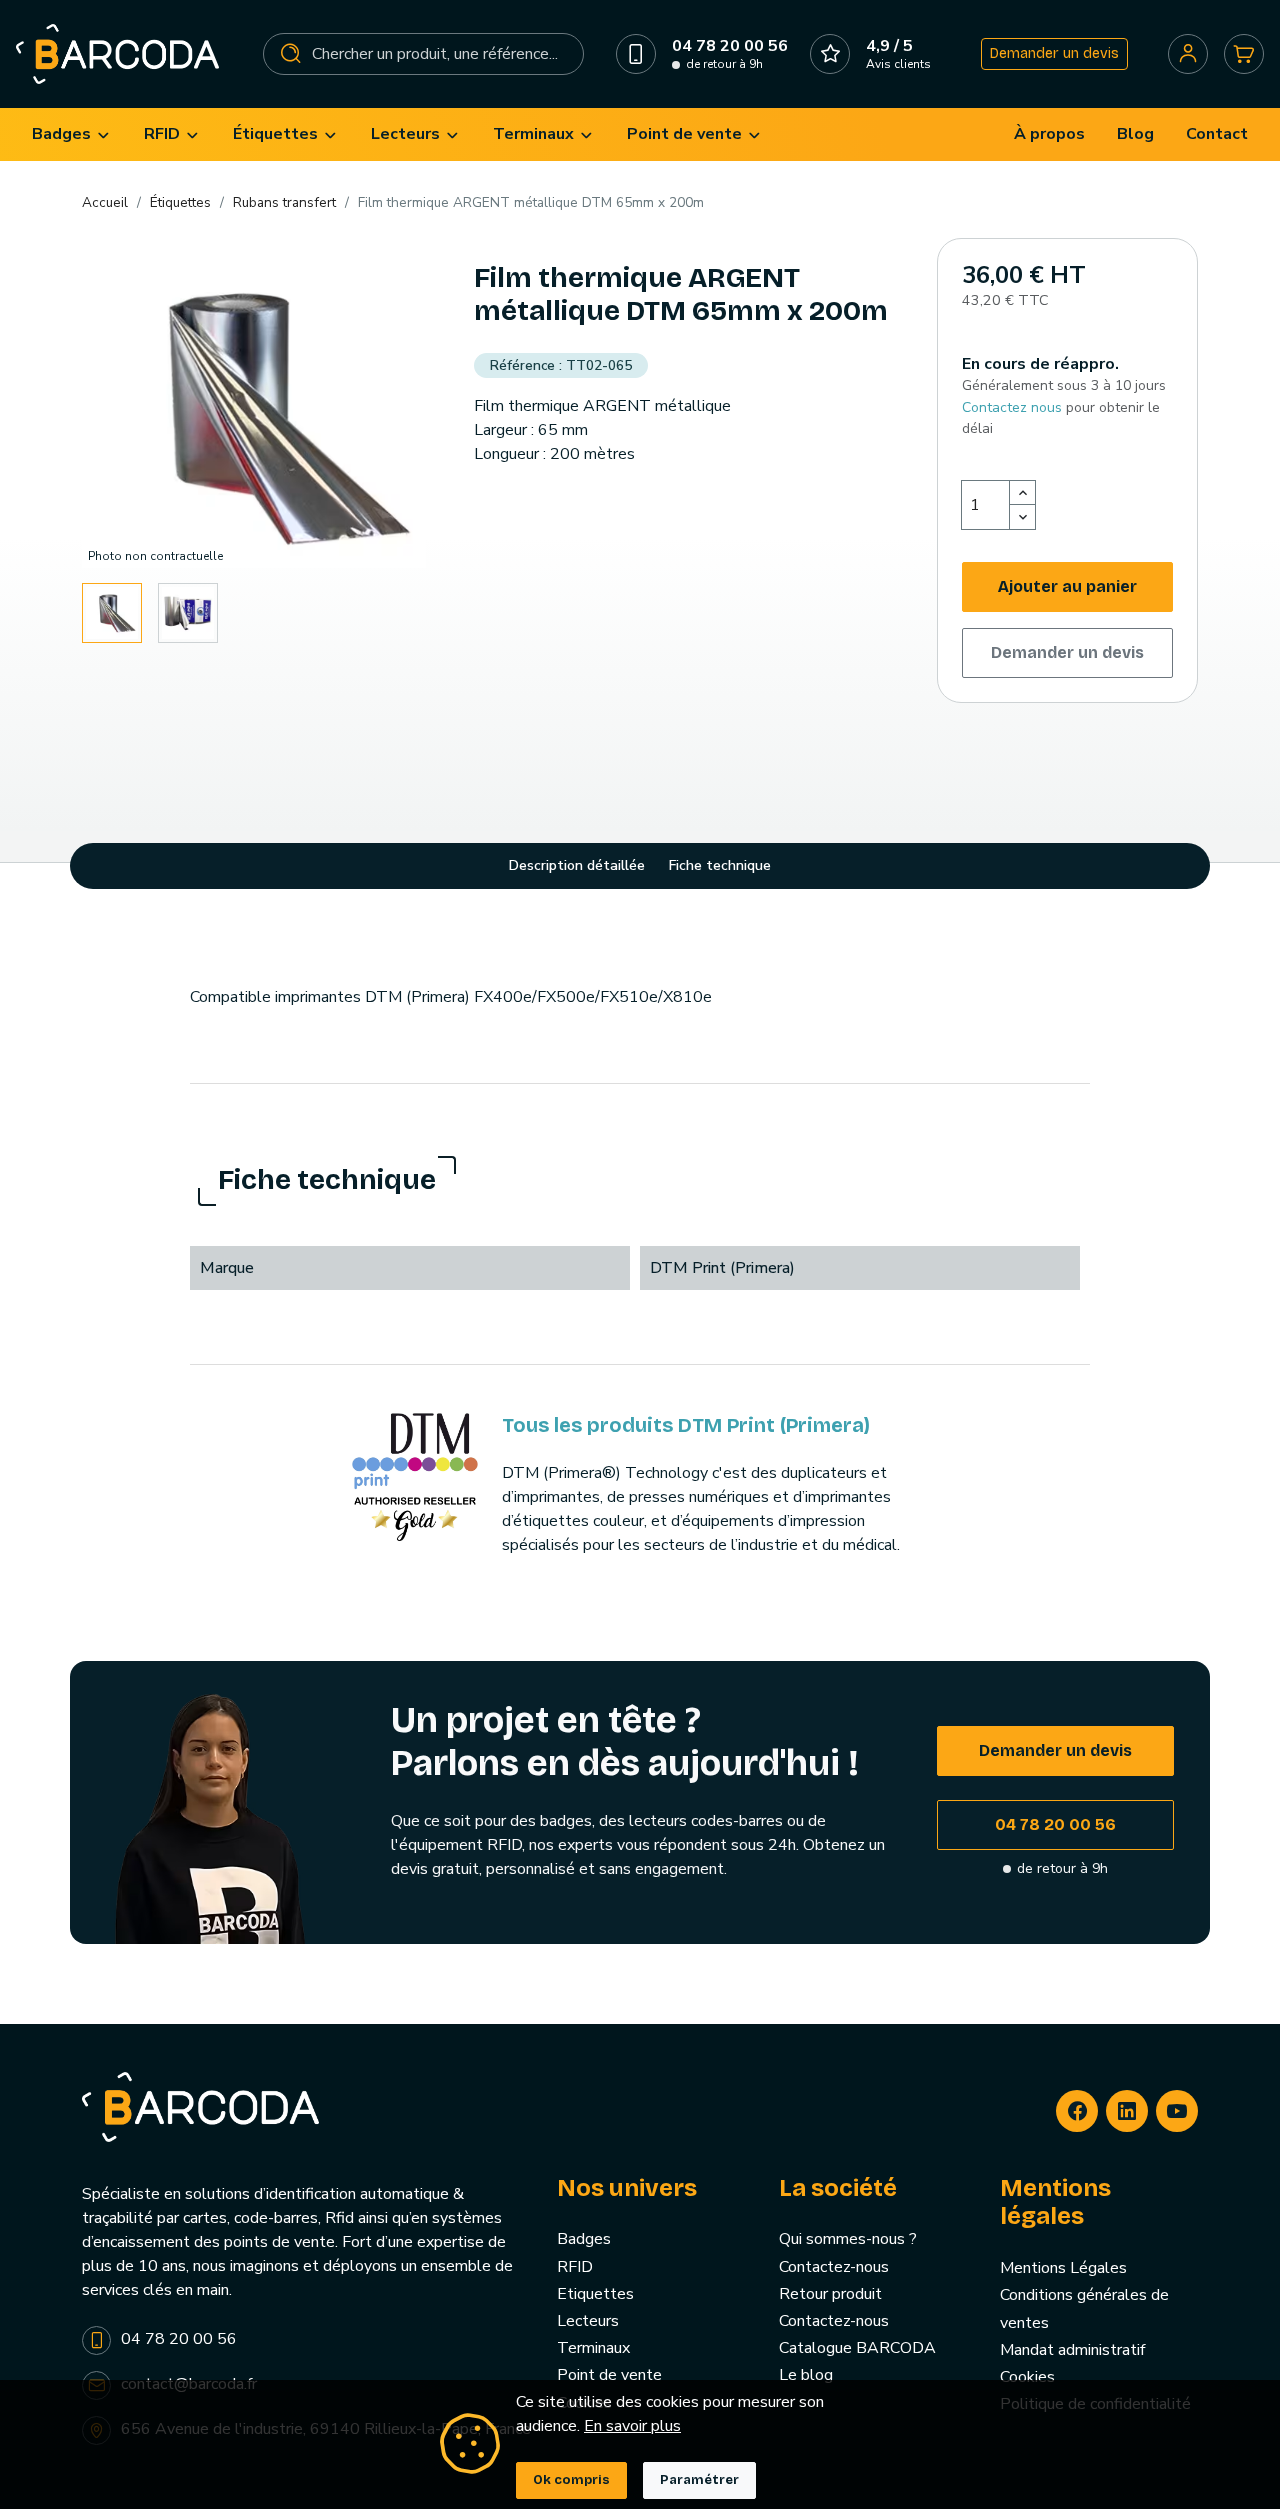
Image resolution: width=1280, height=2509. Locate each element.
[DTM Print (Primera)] (415, 1476)
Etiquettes (595, 2294)
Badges (584, 2239)
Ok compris (571, 2480)
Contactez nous (1012, 407)
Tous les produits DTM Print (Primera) (686, 1425)
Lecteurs (588, 2321)
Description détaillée (577, 865)
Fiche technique (720, 865)
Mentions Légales (1063, 2268)
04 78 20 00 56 (1055, 1824)
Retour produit (830, 2294)
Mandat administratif (1072, 2350)
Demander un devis (1054, 53)
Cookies (1027, 2377)
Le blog (806, 2375)
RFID (575, 2267)
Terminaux (593, 2348)
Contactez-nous (834, 2267)
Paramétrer (699, 2480)
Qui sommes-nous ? (848, 2239)
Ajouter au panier (1067, 586)
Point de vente (609, 2375)
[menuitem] (72, 134)
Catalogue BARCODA (857, 2348)
